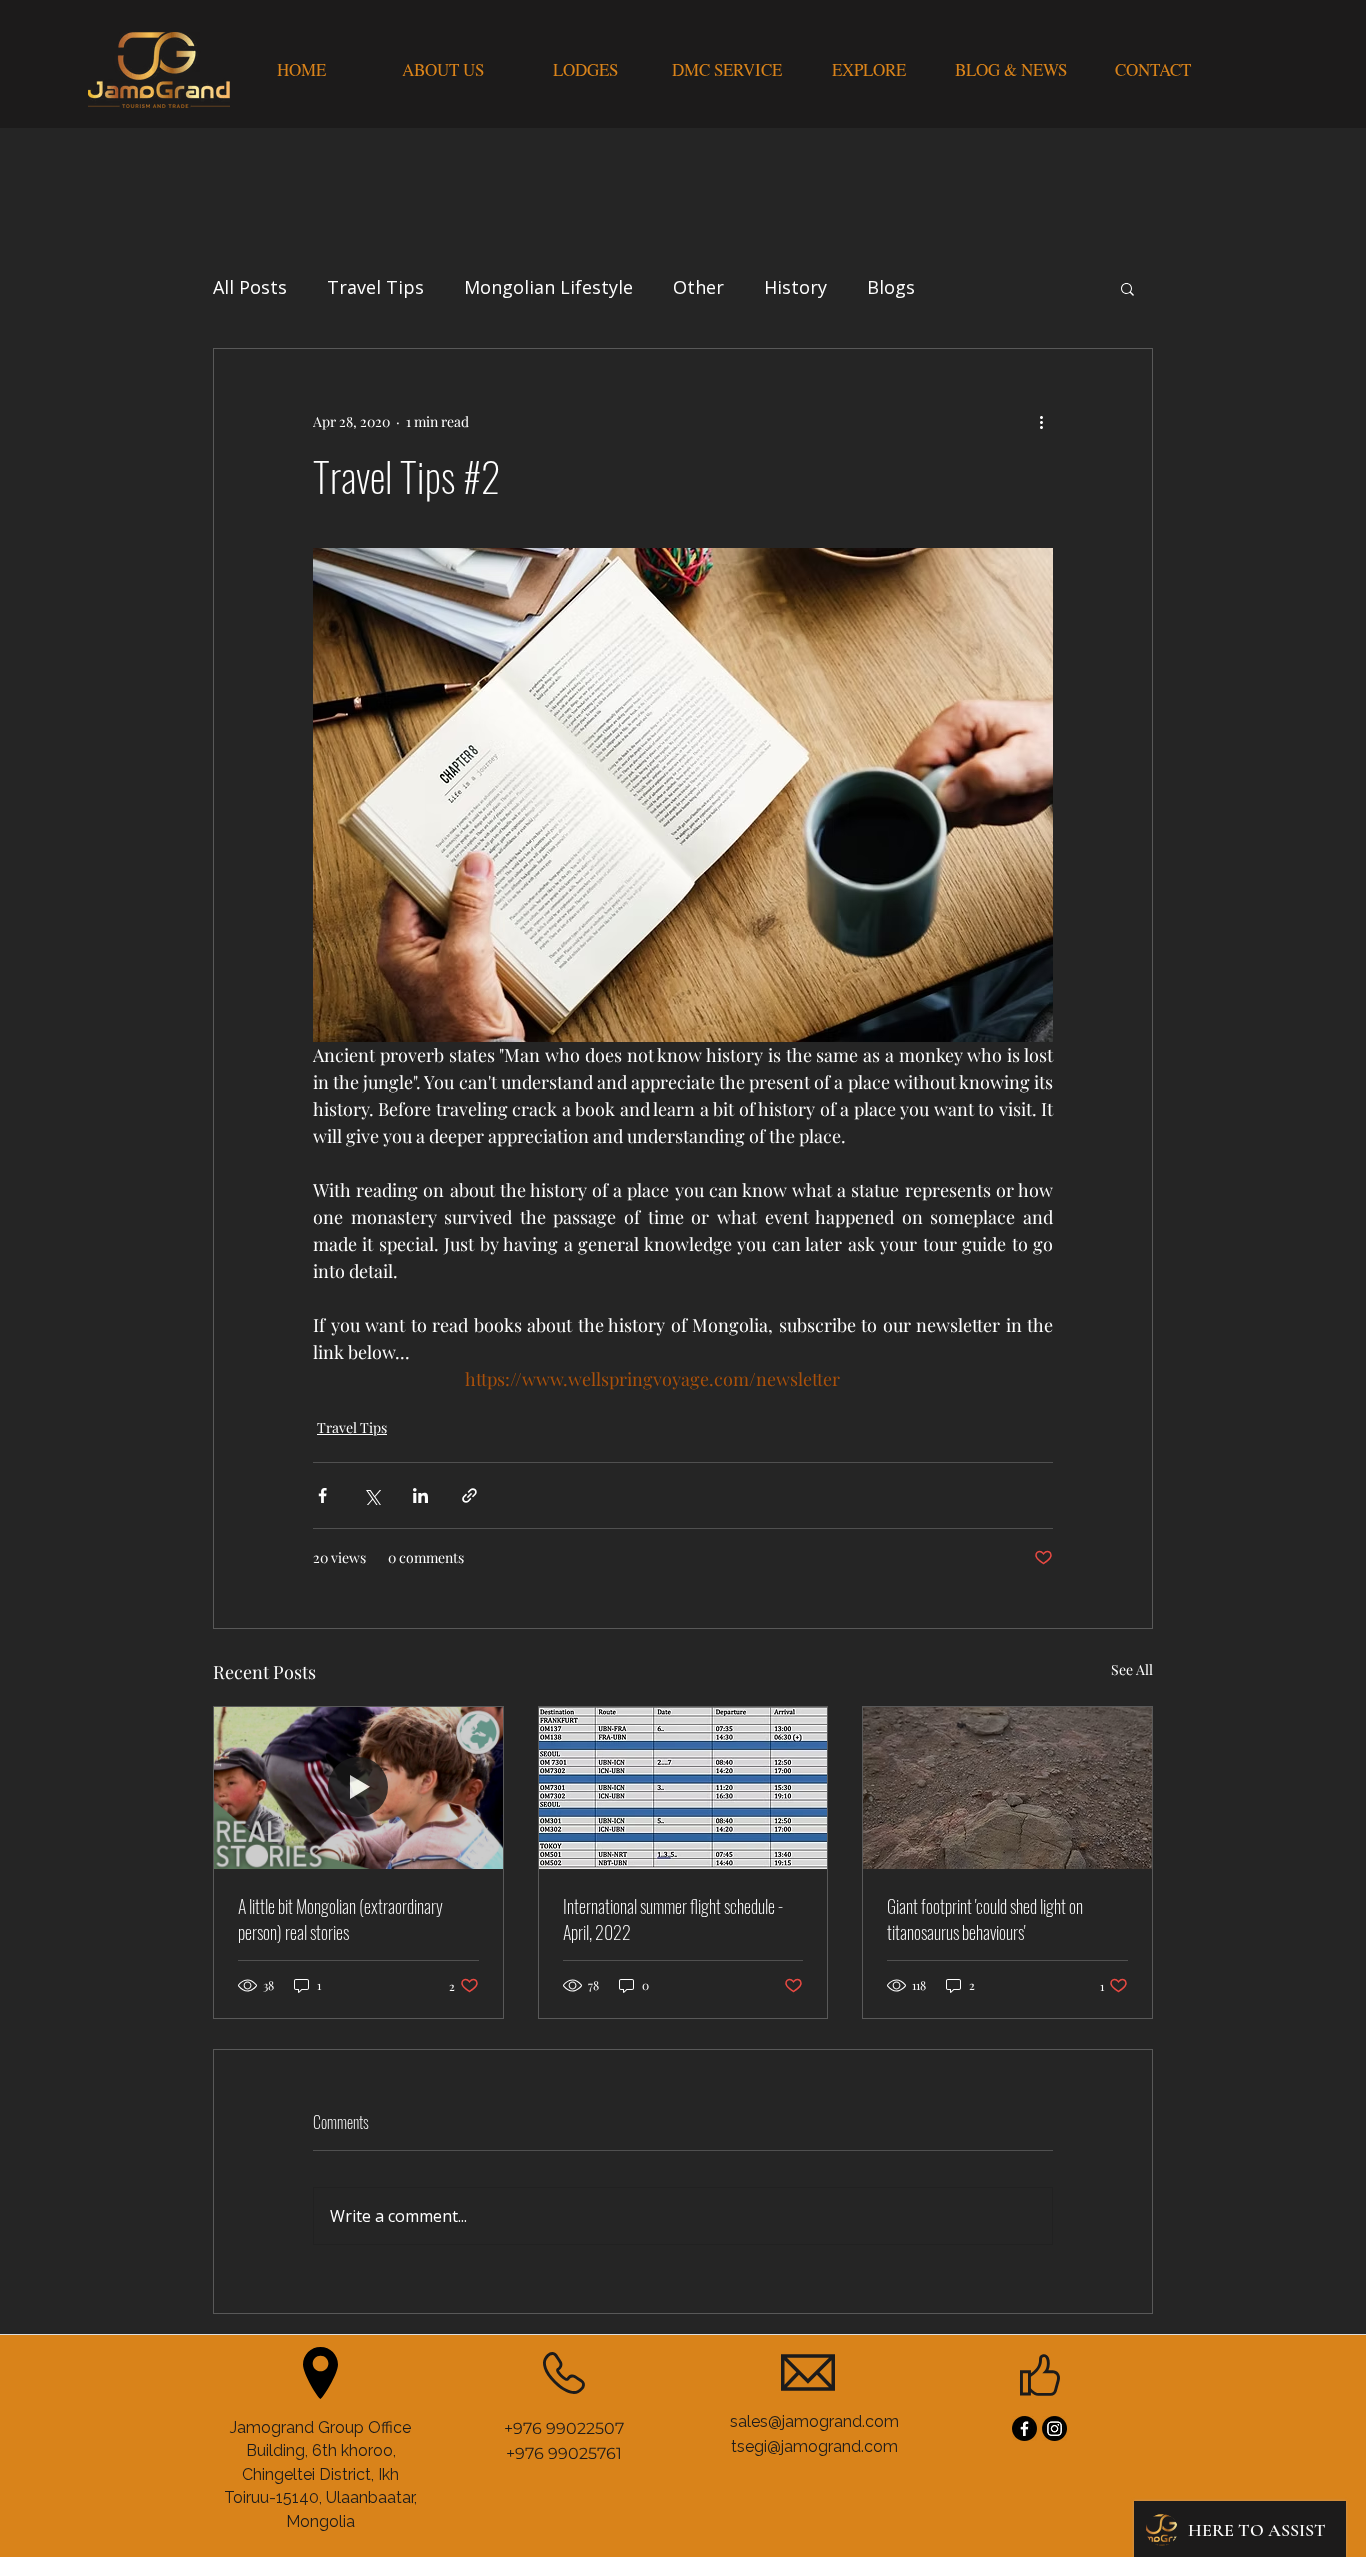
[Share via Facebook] (322, 1495)
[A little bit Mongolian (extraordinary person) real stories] (358, 1788)
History (795, 287)
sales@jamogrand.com (814, 2421)
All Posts (250, 287)
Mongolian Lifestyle (548, 287)
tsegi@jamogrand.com (814, 2446)
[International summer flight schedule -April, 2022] (683, 1788)
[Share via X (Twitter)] (371, 1495)
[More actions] (1041, 421)
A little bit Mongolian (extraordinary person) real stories (340, 1919)
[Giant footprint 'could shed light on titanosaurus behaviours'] (1007, 1788)
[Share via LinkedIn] (420, 1495)
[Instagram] (1054, 2428)
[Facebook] (1024, 2428)
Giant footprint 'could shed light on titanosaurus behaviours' (985, 1919)
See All (1132, 1669)
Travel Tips (375, 287)
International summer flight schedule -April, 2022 (673, 1919)
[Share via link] (469, 1495)
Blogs (891, 287)
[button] (1127, 288)
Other (698, 287)
